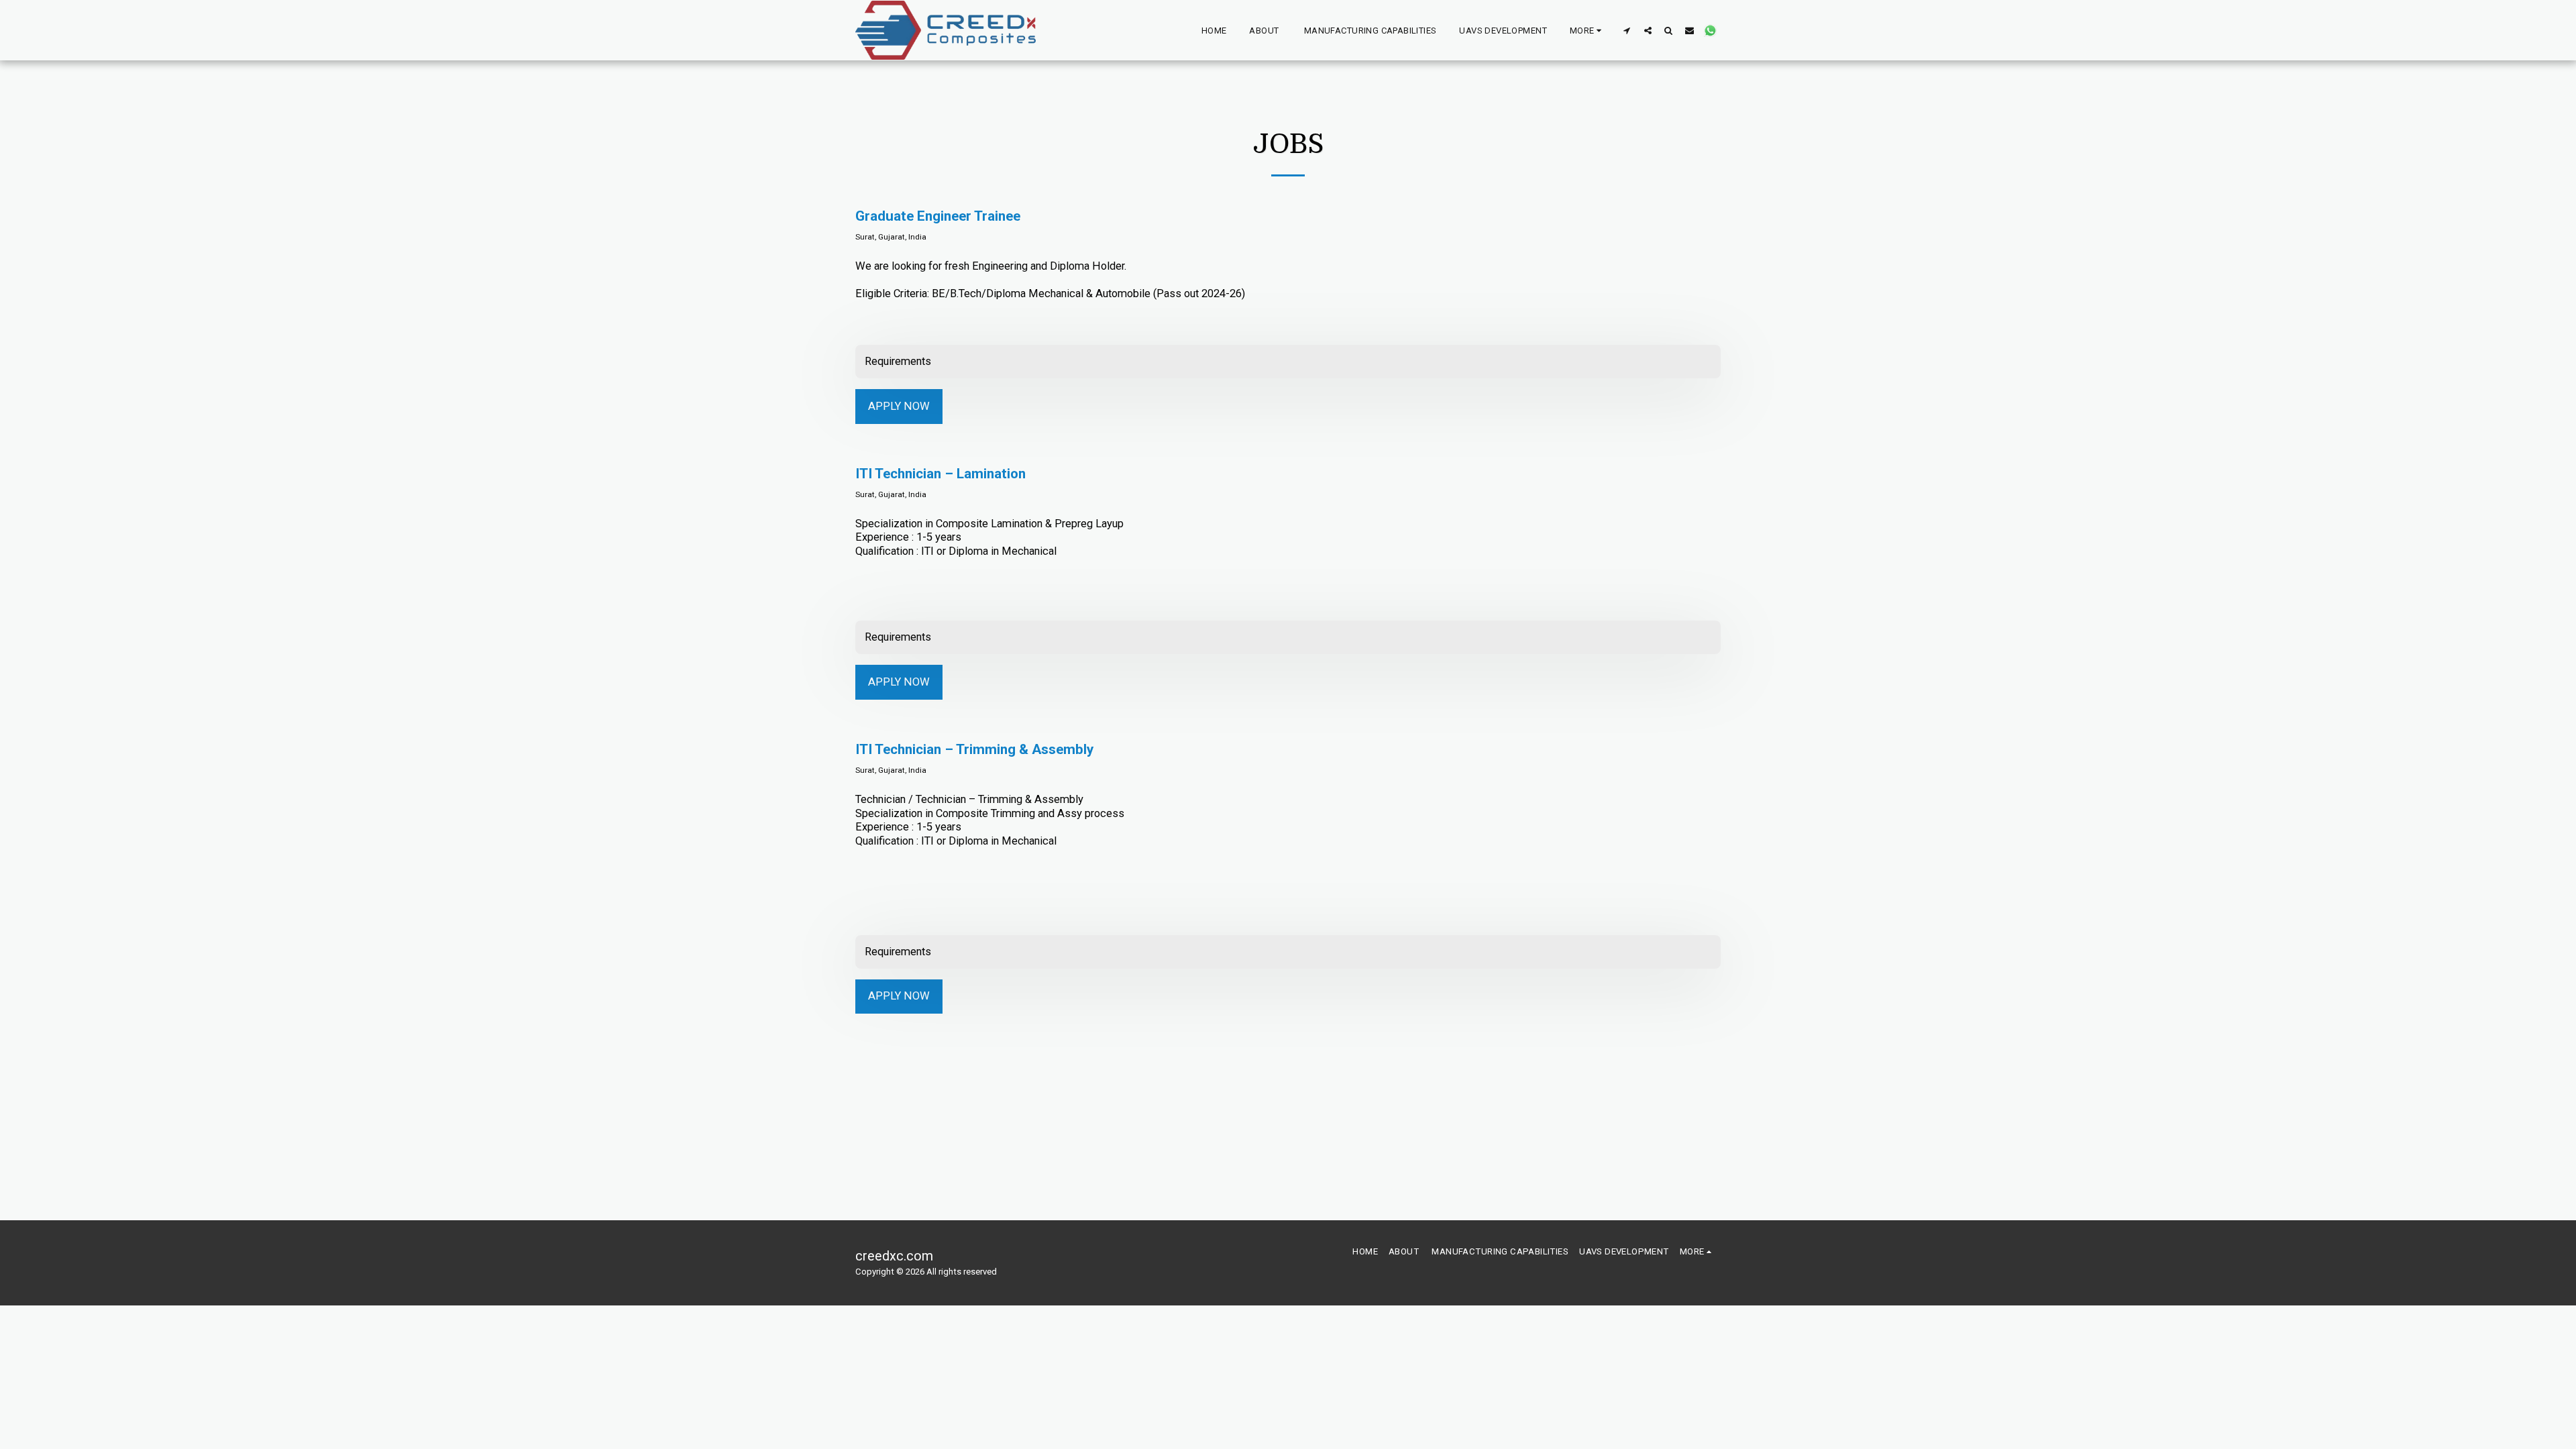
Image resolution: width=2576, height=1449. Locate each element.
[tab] (1288, 362)
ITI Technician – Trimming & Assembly (974, 749)
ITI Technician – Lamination (941, 474)
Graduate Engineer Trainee (938, 216)
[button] (1627, 30)
